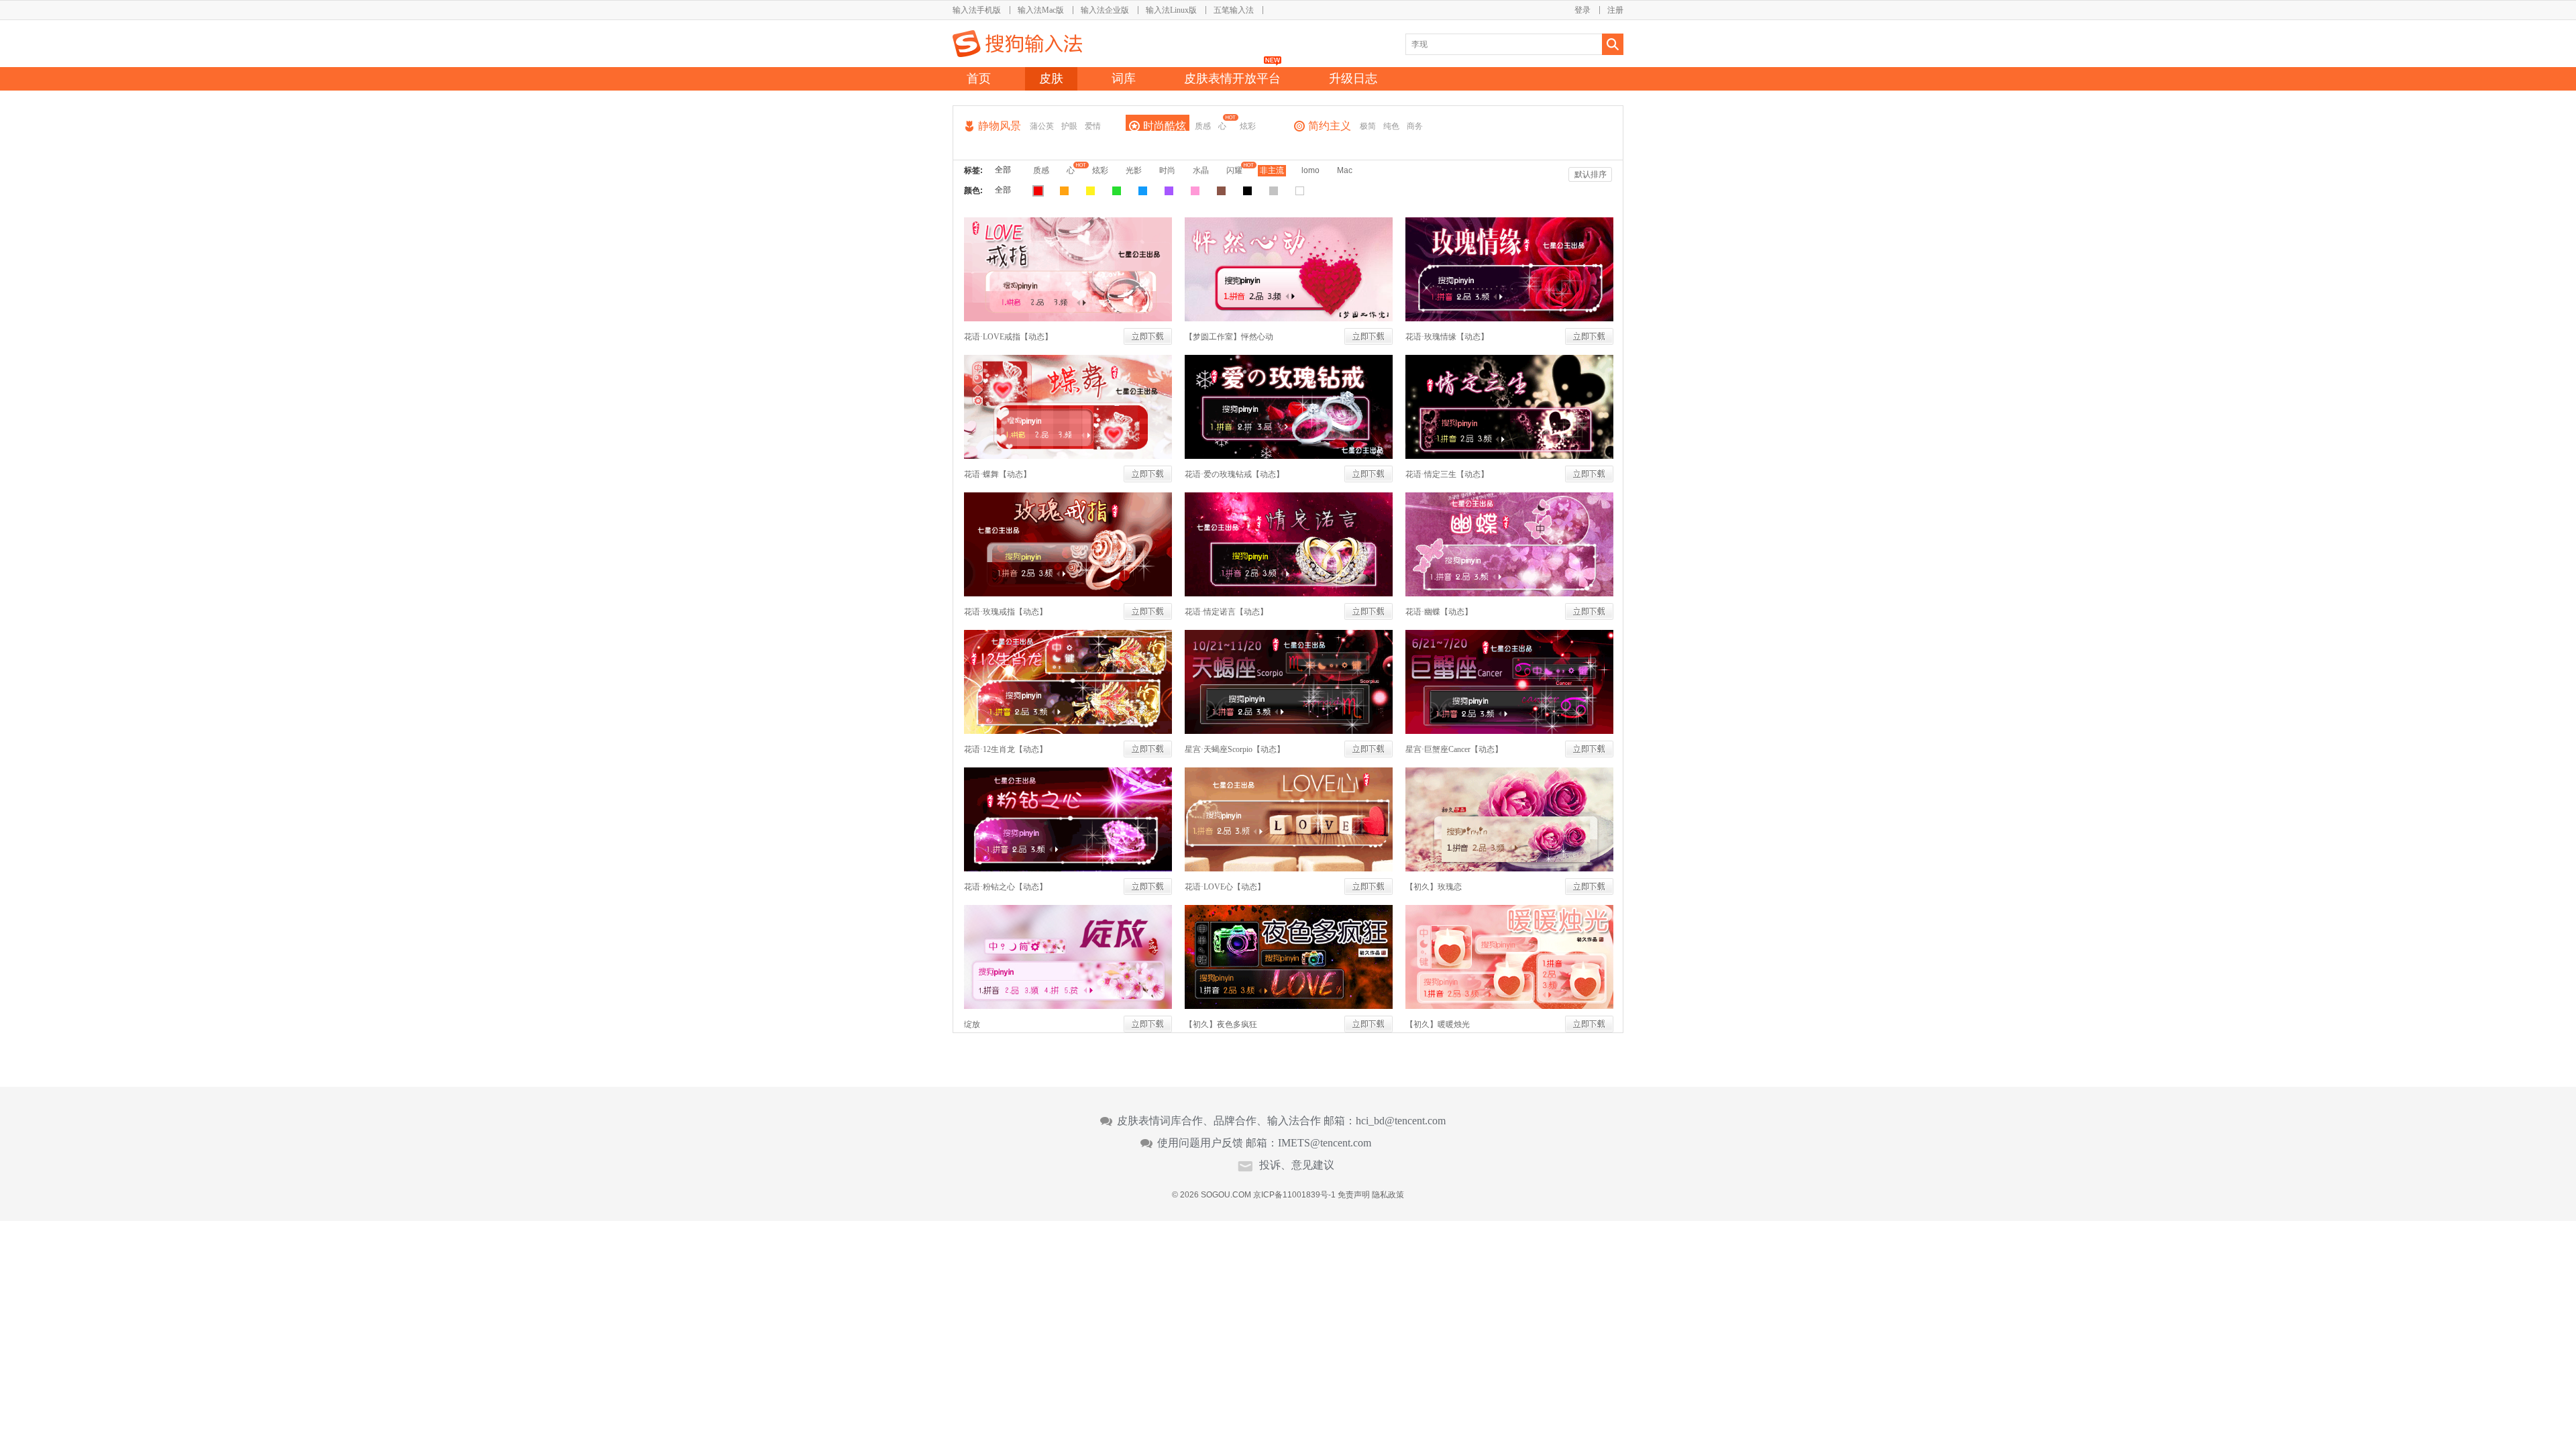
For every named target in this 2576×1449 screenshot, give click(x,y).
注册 (1615, 10)
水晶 (1201, 170)
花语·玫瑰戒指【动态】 (1006, 612)
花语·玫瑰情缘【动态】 (1447, 337)
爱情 (1093, 126)
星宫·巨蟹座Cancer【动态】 (1454, 749)
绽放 (972, 1024)
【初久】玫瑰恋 (1434, 887)
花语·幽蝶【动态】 (1439, 612)
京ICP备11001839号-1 (1294, 1195)
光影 (1134, 170)
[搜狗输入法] (1017, 44)
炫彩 (1248, 126)
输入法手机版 (977, 10)
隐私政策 (1388, 1195)
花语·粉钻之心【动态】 (1006, 887)
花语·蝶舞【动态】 (998, 474)
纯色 (1391, 126)
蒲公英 (1042, 126)
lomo (1310, 170)
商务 (1415, 126)
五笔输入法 (1234, 10)
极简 (1368, 126)
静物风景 (1000, 126)
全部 (1003, 170)
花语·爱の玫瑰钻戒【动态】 (1234, 474)
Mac (1345, 170)
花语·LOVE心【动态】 (1225, 887)
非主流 (1272, 170)
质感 (1203, 126)
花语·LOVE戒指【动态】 (1008, 337)
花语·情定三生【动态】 (1447, 474)
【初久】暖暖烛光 (1438, 1024)
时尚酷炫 (1165, 126)
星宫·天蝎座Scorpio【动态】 (1235, 749)
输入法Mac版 (1041, 10)
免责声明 (1354, 1195)
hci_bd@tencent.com (1401, 1121)
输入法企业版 (1105, 10)
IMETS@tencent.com (1325, 1143)
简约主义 (1330, 126)
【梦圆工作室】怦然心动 (1229, 337)
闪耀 (1234, 170)
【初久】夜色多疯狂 (1221, 1024)
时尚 (1167, 170)
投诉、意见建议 (1297, 1165)
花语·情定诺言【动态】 (1226, 612)
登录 (1582, 10)
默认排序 (1591, 174)
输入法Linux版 (1171, 10)
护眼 (1069, 126)
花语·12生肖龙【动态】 (1006, 749)
